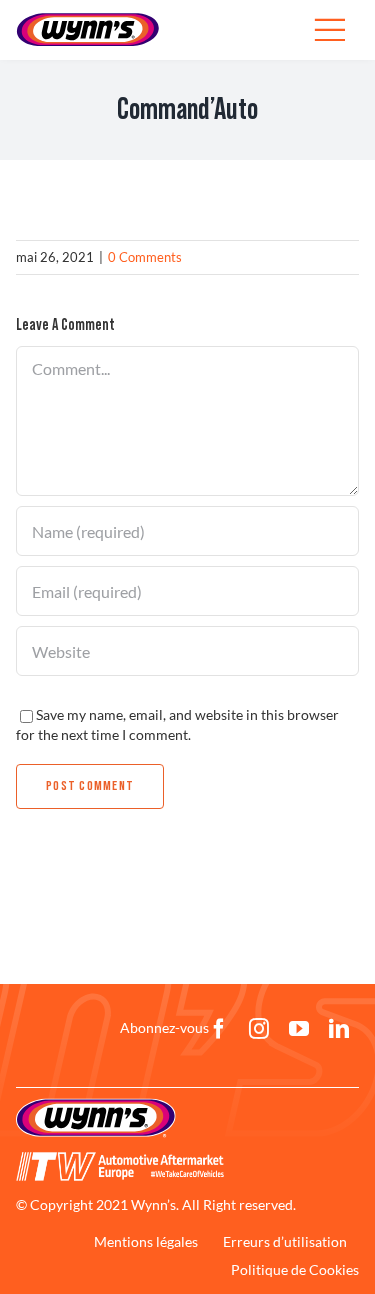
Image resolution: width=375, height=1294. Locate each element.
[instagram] (259, 1029)
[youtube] (299, 1029)
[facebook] (219, 1029)
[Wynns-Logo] (88, 18)
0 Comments (145, 257)
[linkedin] (339, 1029)
